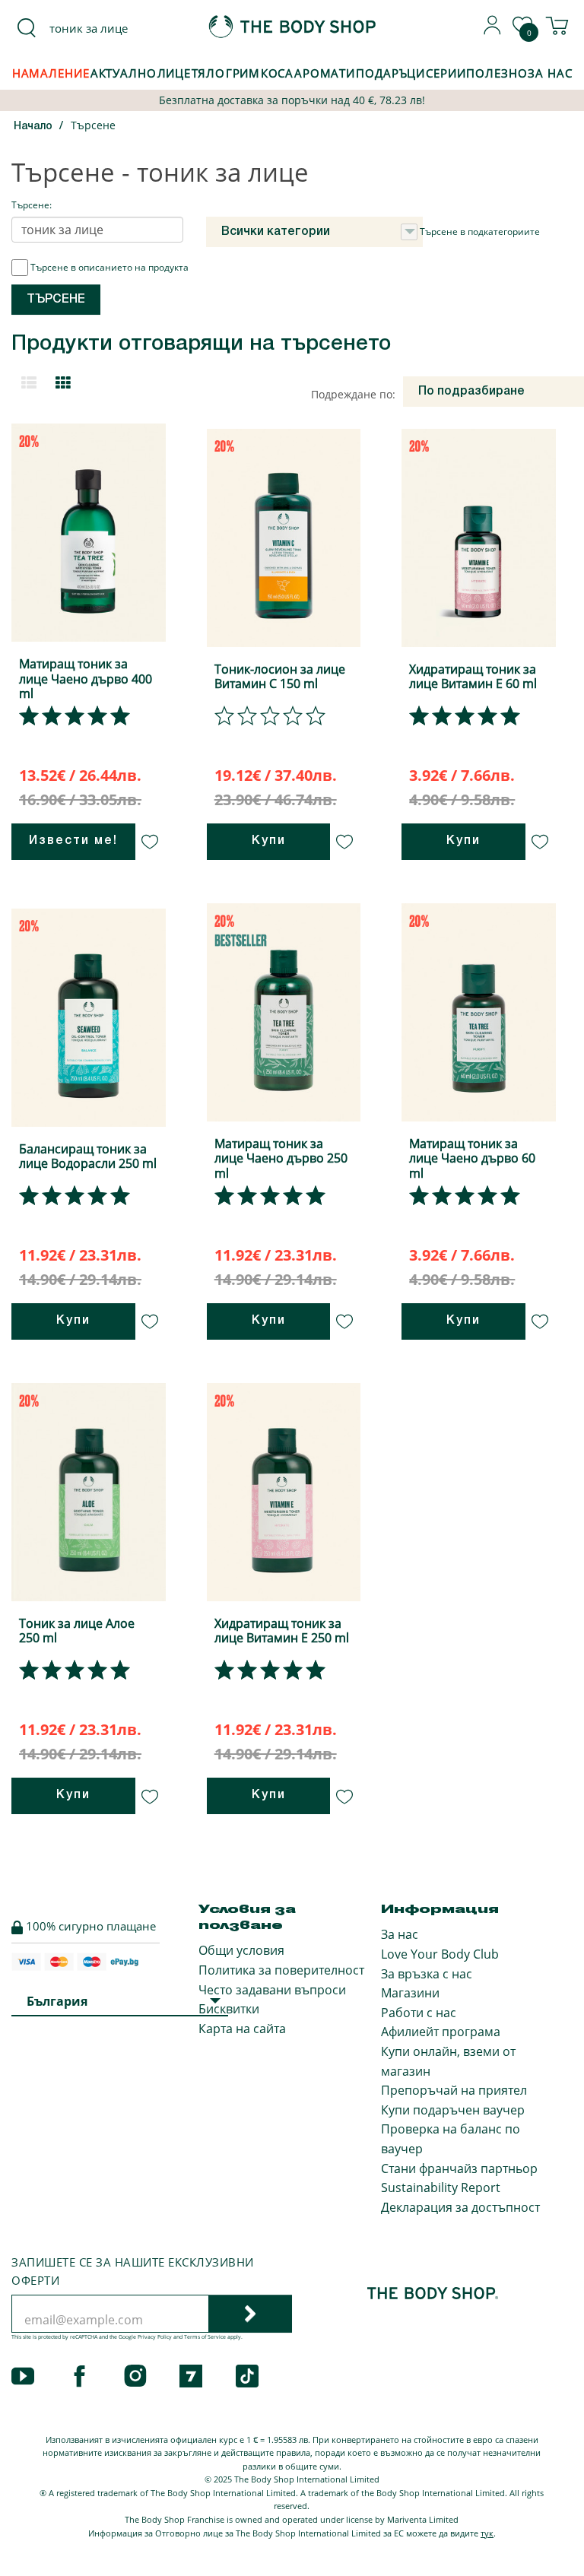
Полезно (497, 73)
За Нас (550, 73)
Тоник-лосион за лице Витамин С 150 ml (280, 676)
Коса (277, 73)
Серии (446, 73)
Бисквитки (229, 2009)
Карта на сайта (242, 2029)
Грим (243, 73)
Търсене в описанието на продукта (109, 267)
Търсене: (32, 205)
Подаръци (390, 73)
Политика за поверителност (281, 1970)
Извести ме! (73, 841)
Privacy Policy (155, 2337)
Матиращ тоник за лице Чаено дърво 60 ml (472, 1158)
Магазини (410, 1993)
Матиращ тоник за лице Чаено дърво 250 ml (281, 1158)
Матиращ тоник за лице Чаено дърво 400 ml (86, 678)
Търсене (93, 125)
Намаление (51, 73)
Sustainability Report (441, 2187)
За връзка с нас (427, 1974)
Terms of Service (205, 2337)
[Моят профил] (493, 30)
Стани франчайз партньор (459, 2168)
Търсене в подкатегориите (480, 232)
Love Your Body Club (440, 1954)
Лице (174, 73)
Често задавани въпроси (272, 1990)
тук (487, 2533)
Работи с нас (419, 2013)
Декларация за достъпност (460, 2207)
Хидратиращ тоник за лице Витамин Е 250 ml (282, 1631)
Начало (33, 127)
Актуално (124, 73)
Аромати (325, 73)
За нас (400, 1934)
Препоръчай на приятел (454, 2090)
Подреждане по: (353, 394)
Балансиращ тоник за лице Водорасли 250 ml (88, 1156)
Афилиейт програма (441, 2032)
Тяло (208, 73)
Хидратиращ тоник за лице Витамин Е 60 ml (473, 676)
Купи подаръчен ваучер (453, 2110)
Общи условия (241, 1950)
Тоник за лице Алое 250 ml (77, 1631)
